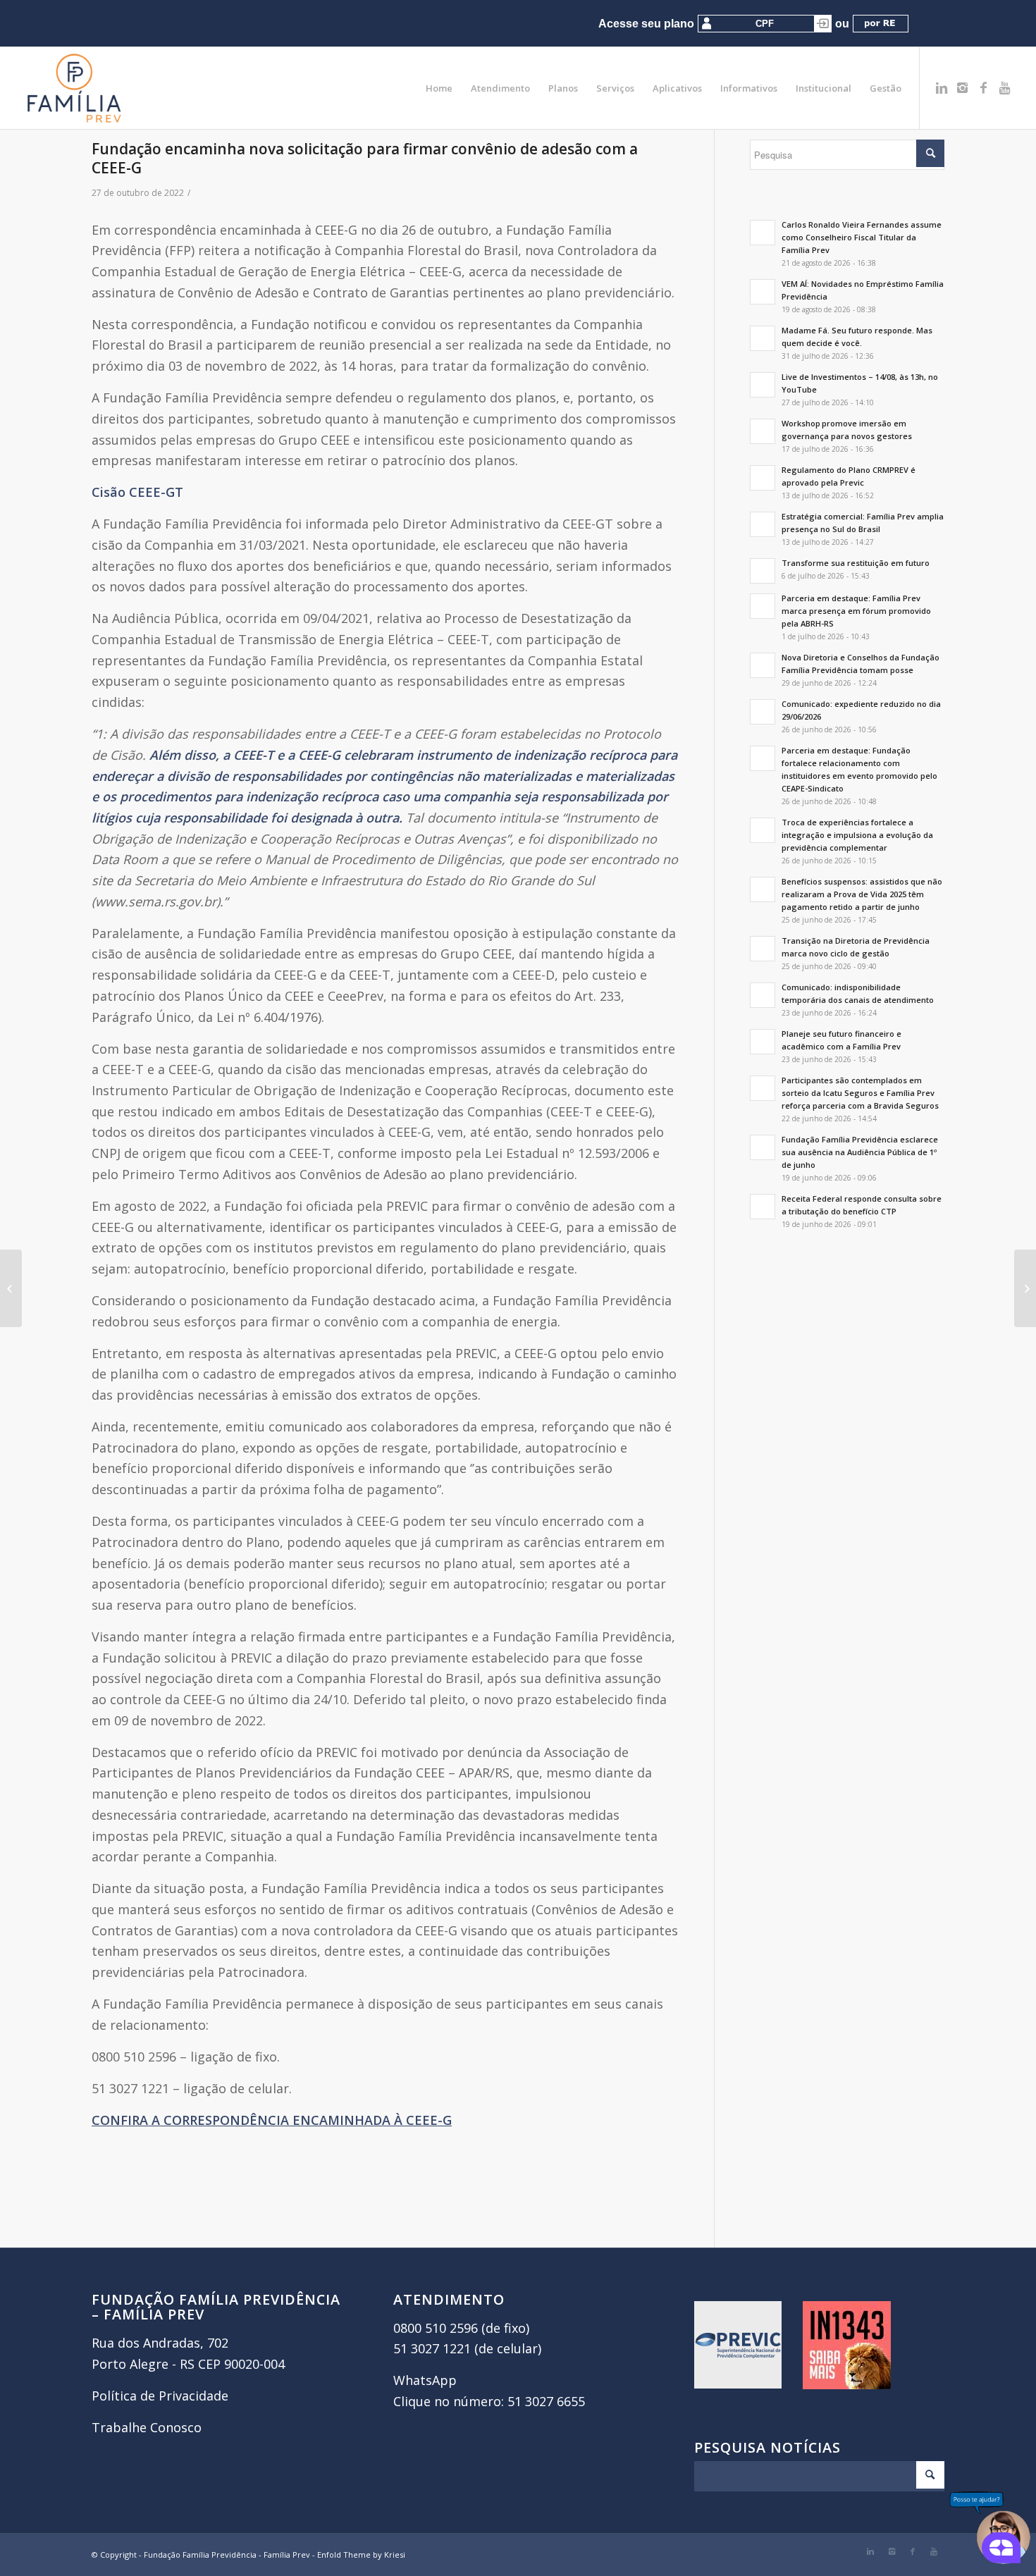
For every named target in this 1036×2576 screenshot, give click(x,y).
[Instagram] (963, 87)
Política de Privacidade (160, 2396)
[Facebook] (984, 87)
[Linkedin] (942, 87)
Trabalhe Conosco (147, 2427)
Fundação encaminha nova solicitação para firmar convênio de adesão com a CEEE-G (365, 158)
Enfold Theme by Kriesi (361, 2555)
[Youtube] (1005, 87)
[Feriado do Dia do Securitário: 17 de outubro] (11, 1288)
